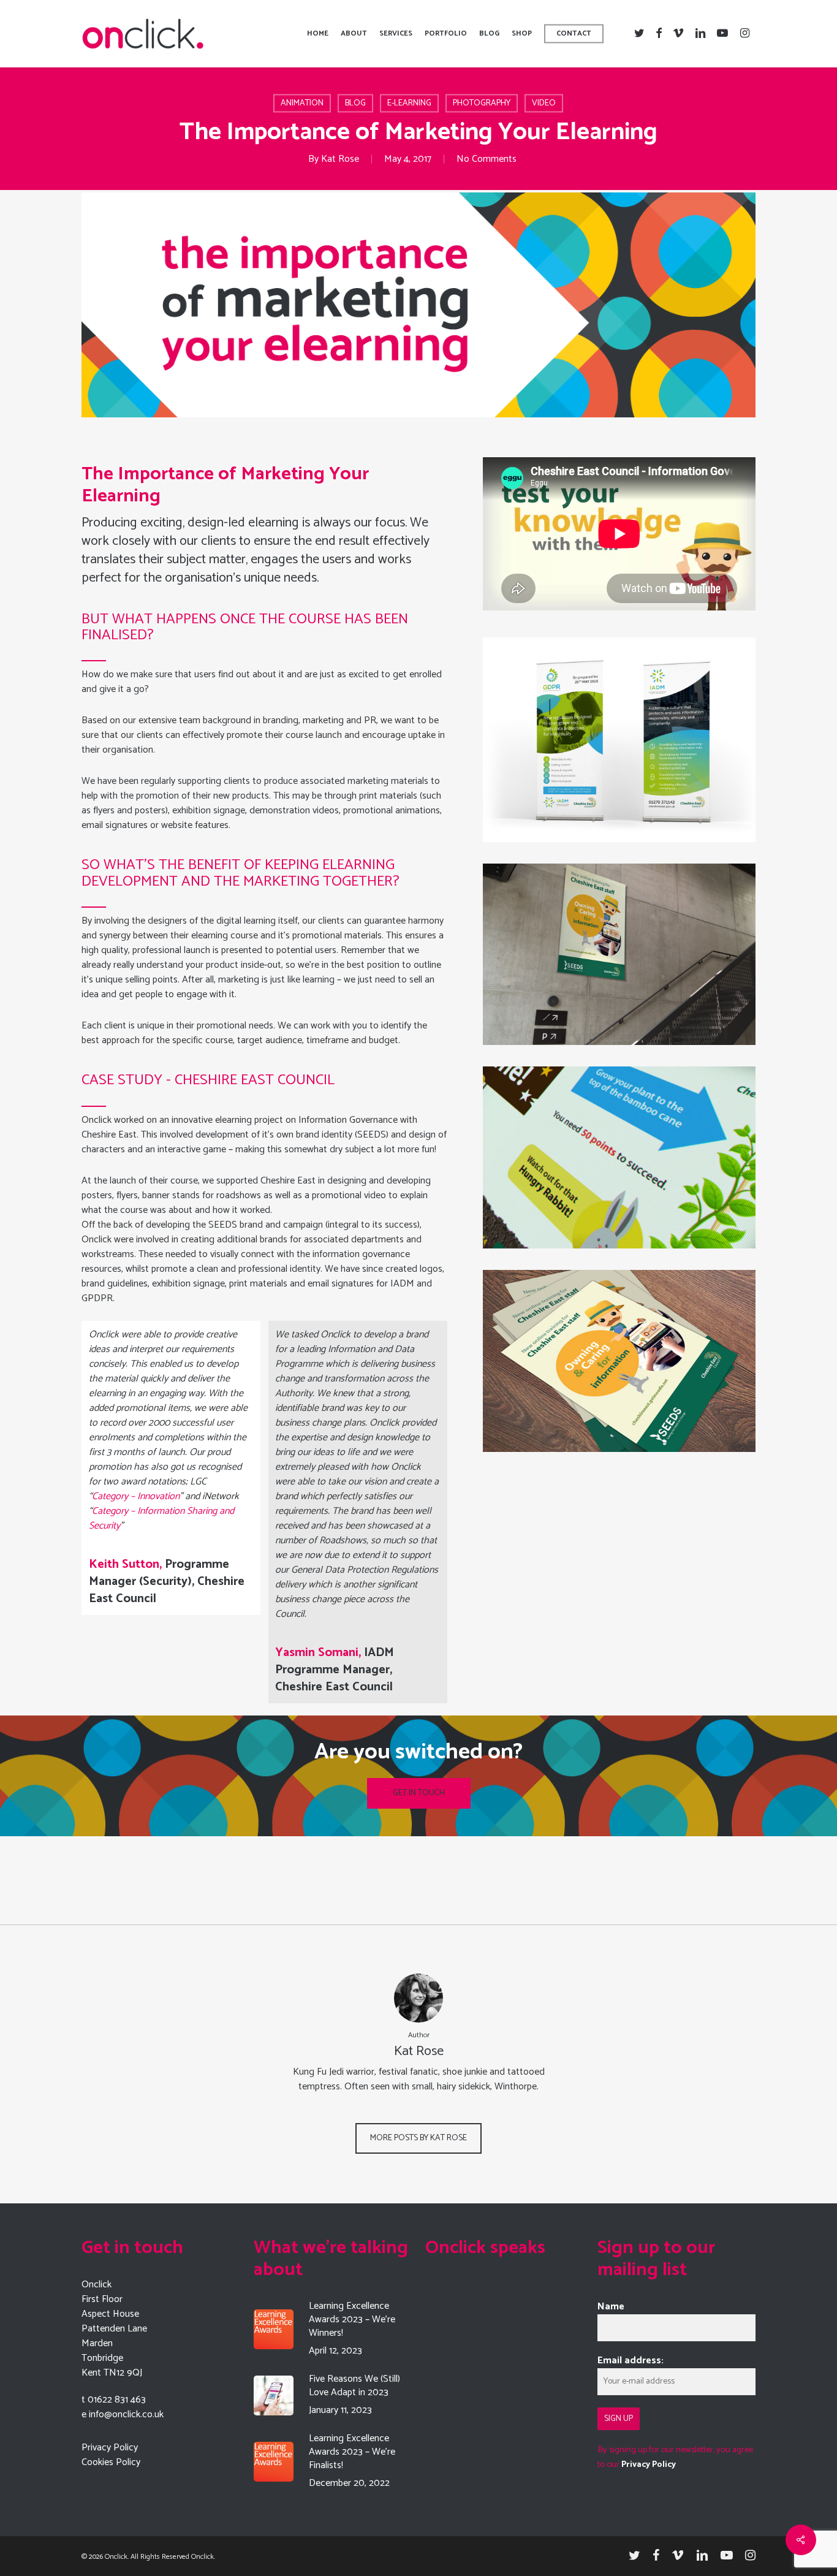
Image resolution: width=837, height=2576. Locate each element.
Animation (302, 103)
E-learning (409, 103)
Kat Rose (340, 159)
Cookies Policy (111, 2462)
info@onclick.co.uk (126, 2415)
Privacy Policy (110, 2448)
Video (544, 103)
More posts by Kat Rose (418, 2138)
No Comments (487, 159)
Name (611, 2307)
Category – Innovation (136, 1496)
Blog (355, 103)
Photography (482, 103)
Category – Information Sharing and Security (161, 1518)
